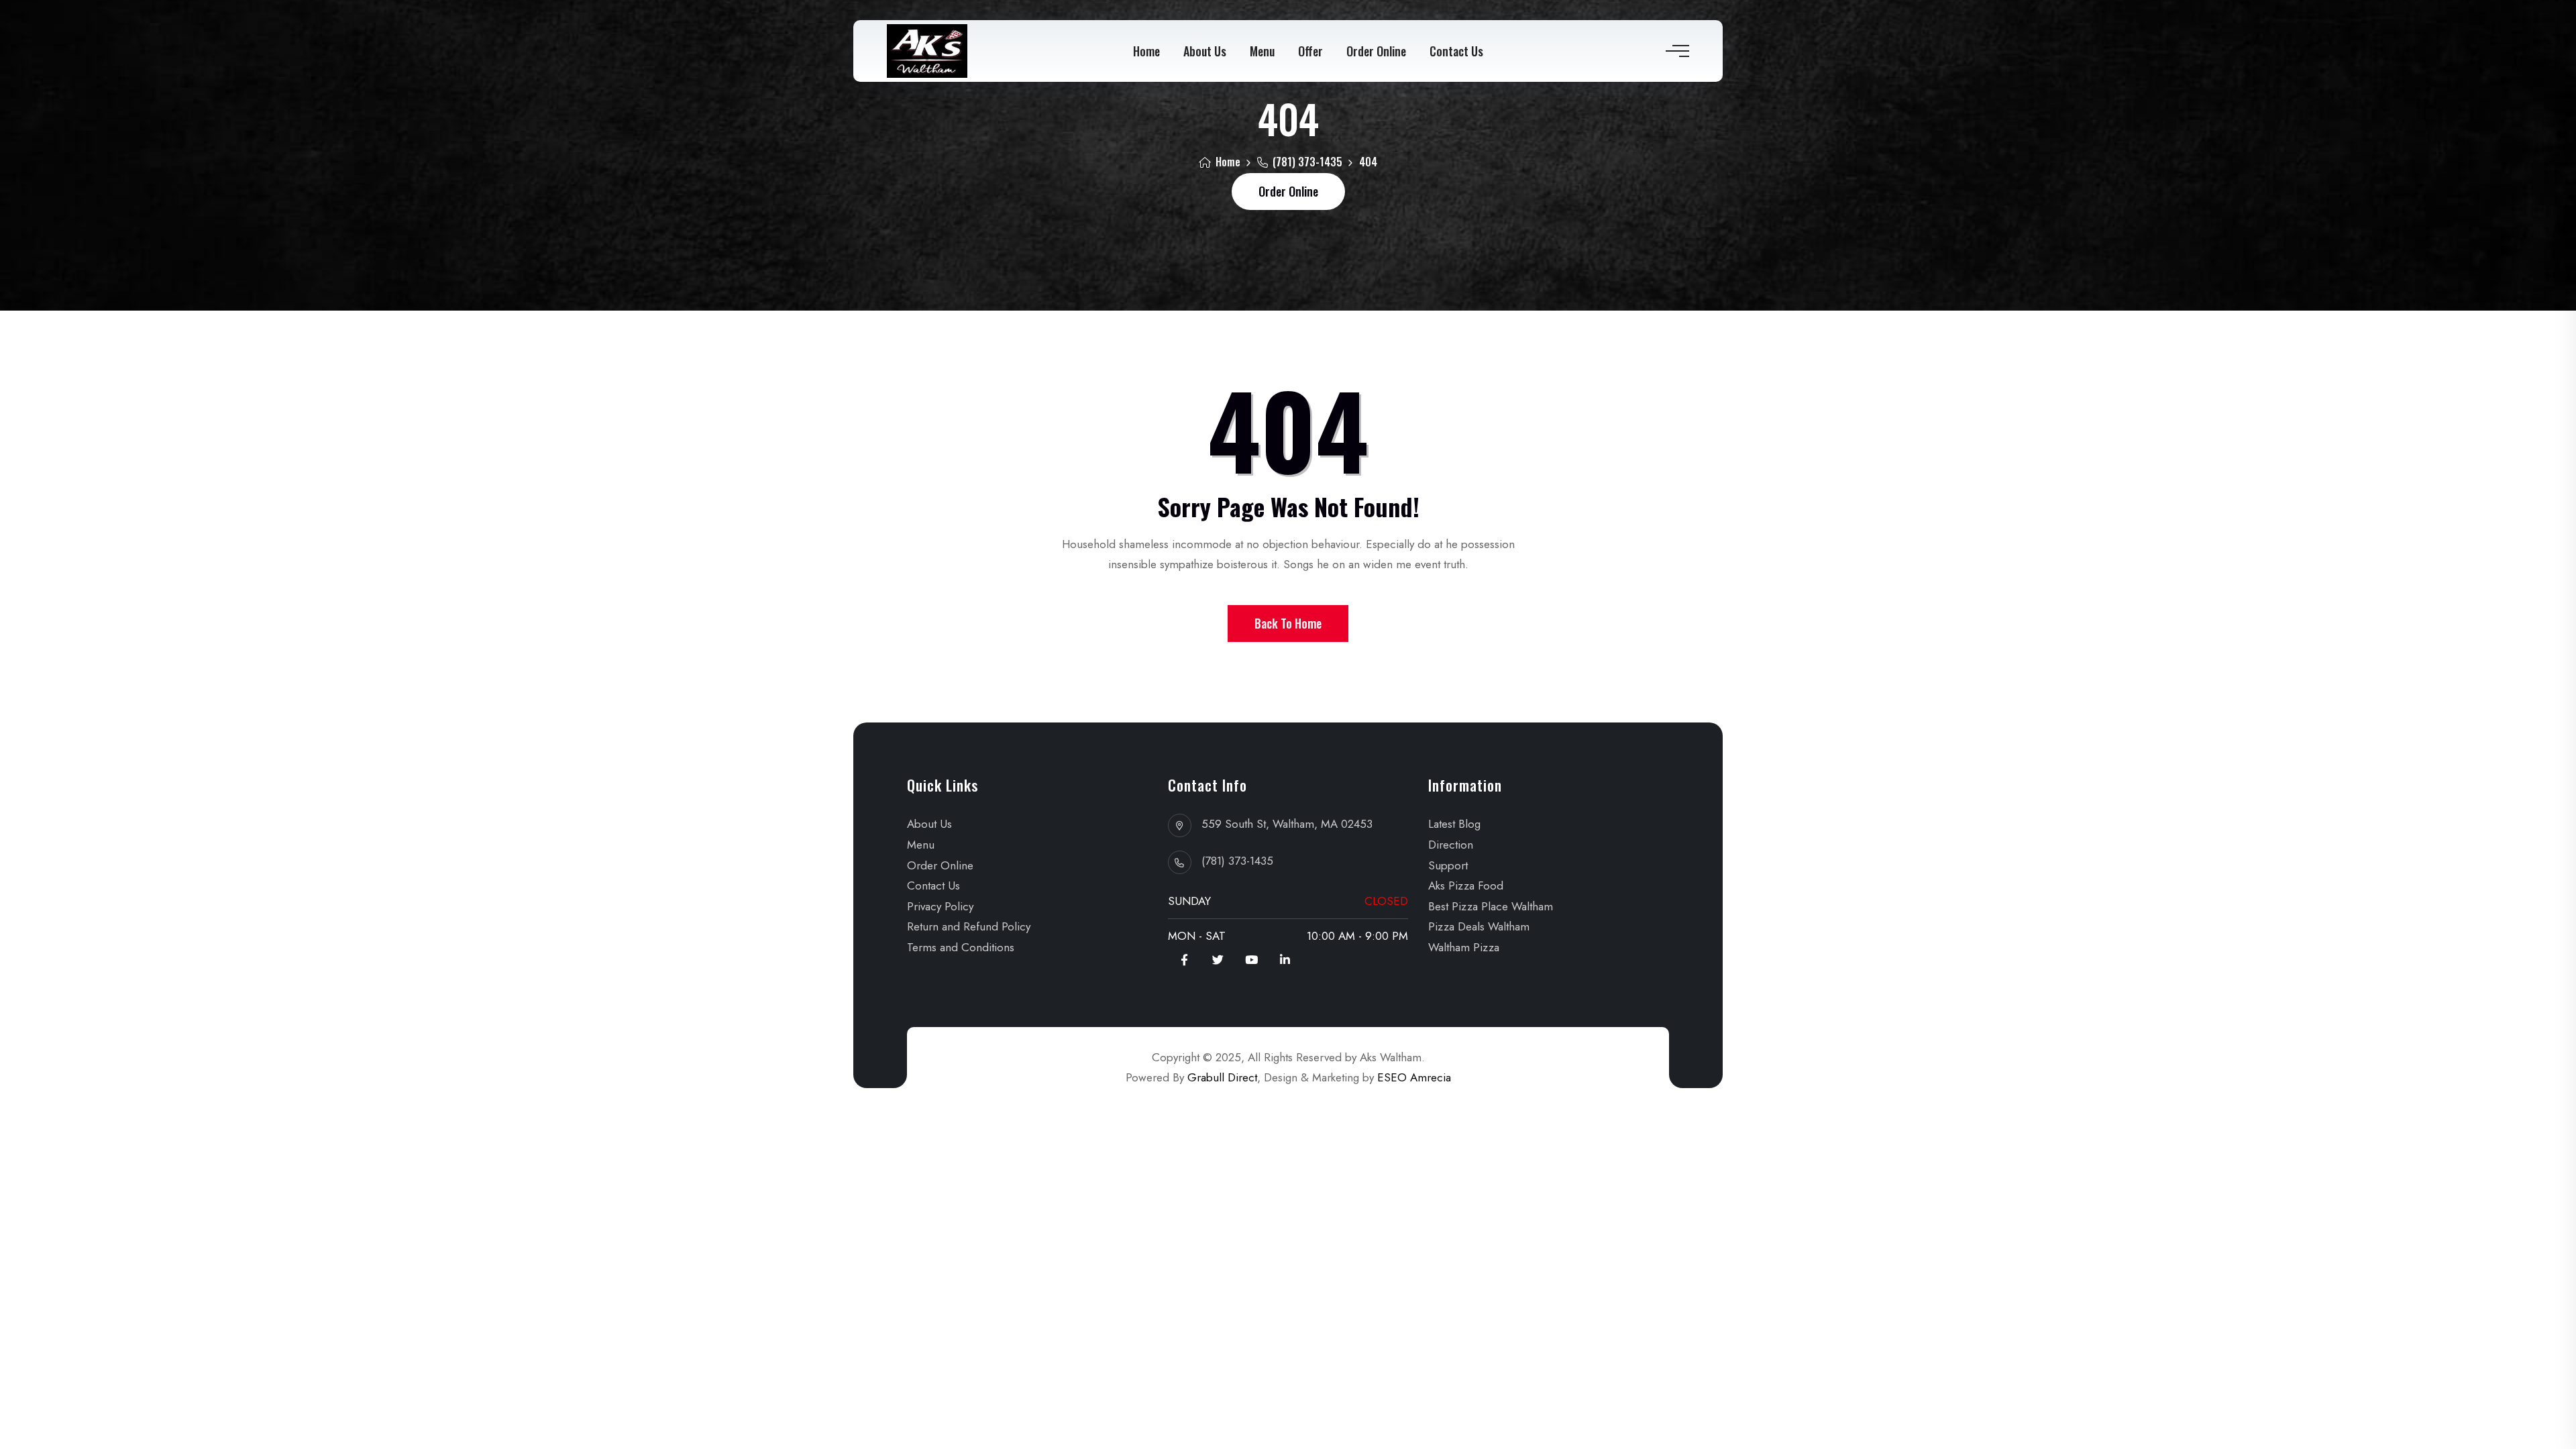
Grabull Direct (1222, 1077)
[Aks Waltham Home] (927, 51)
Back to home (1288, 623)
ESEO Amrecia (1414, 1077)
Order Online (1376, 51)
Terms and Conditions (961, 947)
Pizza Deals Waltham (1479, 926)
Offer (1310, 51)
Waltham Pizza (1464, 947)
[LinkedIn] (1285, 960)
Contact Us (1456, 51)
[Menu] (1676, 51)
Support (1448, 865)
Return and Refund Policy (969, 926)
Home (1146, 51)
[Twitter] (1218, 960)
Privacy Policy (940, 906)
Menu (1262, 51)
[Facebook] (1185, 960)
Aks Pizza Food (1466, 885)
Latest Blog (1454, 824)
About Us (1205, 51)
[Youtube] (1252, 960)
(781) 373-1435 (1306, 162)
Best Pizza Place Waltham (1491, 906)
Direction (1451, 845)
